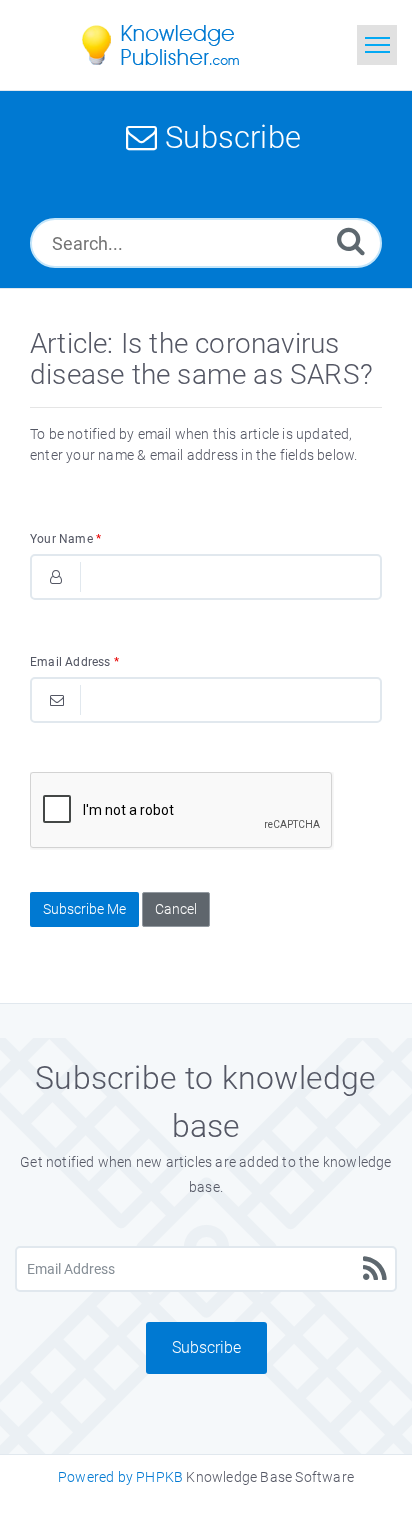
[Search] (351, 240)
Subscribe (206, 1347)
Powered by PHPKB (120, 1477)
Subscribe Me (84, 909)
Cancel (176, 909)
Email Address (74, 662)
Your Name (65, 539)
